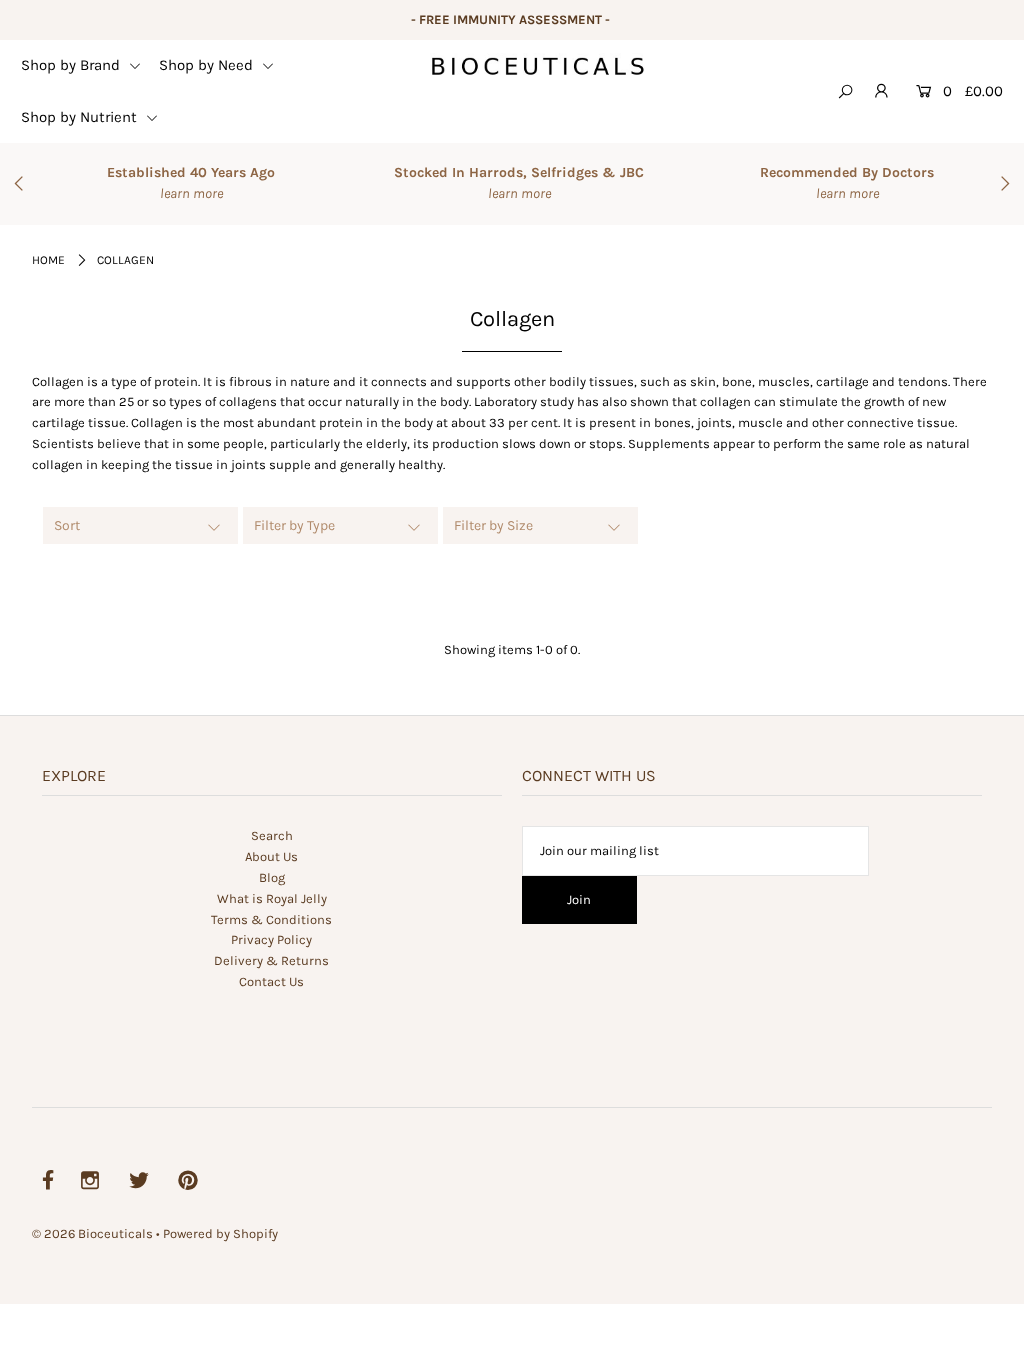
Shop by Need (208, 65)
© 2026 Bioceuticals (94, 1233)
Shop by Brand (72, 65)
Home (48, 260)
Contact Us (271, 981)
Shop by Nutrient (81, 117)
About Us (271, 856)
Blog (272, 877)
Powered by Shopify (220, 1233)
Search (272, 835)
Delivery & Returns (271, 960)
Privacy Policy (271, 939)
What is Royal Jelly (272, 898)
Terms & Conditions (271, 919)
